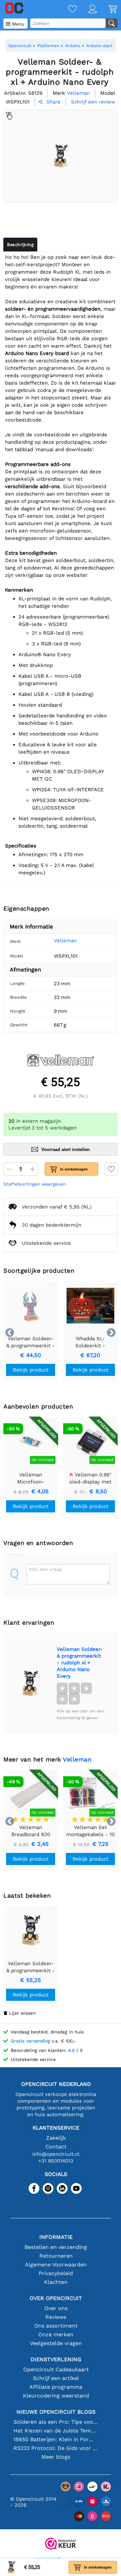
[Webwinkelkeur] (61, 2544)
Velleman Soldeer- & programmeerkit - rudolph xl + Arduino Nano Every (80, 1663)
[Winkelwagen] (107, 10)
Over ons (56, 2308)
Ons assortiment (56, 2326)
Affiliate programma (56, 2387)
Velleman (65, 941)
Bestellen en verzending (56, 2247)
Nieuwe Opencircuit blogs (56, 2412)
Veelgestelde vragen (56, 2343)
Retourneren (56, 2256)
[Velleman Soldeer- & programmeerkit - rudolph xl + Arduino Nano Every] (30, 1683)
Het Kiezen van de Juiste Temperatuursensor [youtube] (56, 2431)
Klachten (56, 2282)
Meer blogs (56, 2457)
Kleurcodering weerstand (56, 2396)
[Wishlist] (67, 10)
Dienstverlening (56, 2359)
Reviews (56, 2317)
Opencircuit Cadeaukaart (56, 2369)
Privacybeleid (56, 2273)
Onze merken (56, 2334)
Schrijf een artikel (56, 2378)
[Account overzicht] (87, 10)
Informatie (56, 2237)
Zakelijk (56, 2138)
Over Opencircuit (56, 2298)
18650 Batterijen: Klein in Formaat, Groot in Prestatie (56, 2439)
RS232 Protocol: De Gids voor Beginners (56, 2448)
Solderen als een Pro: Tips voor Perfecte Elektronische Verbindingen (56, 2422)
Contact (56, 2147)
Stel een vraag (45, 1569)
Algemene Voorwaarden (56, 2265)
